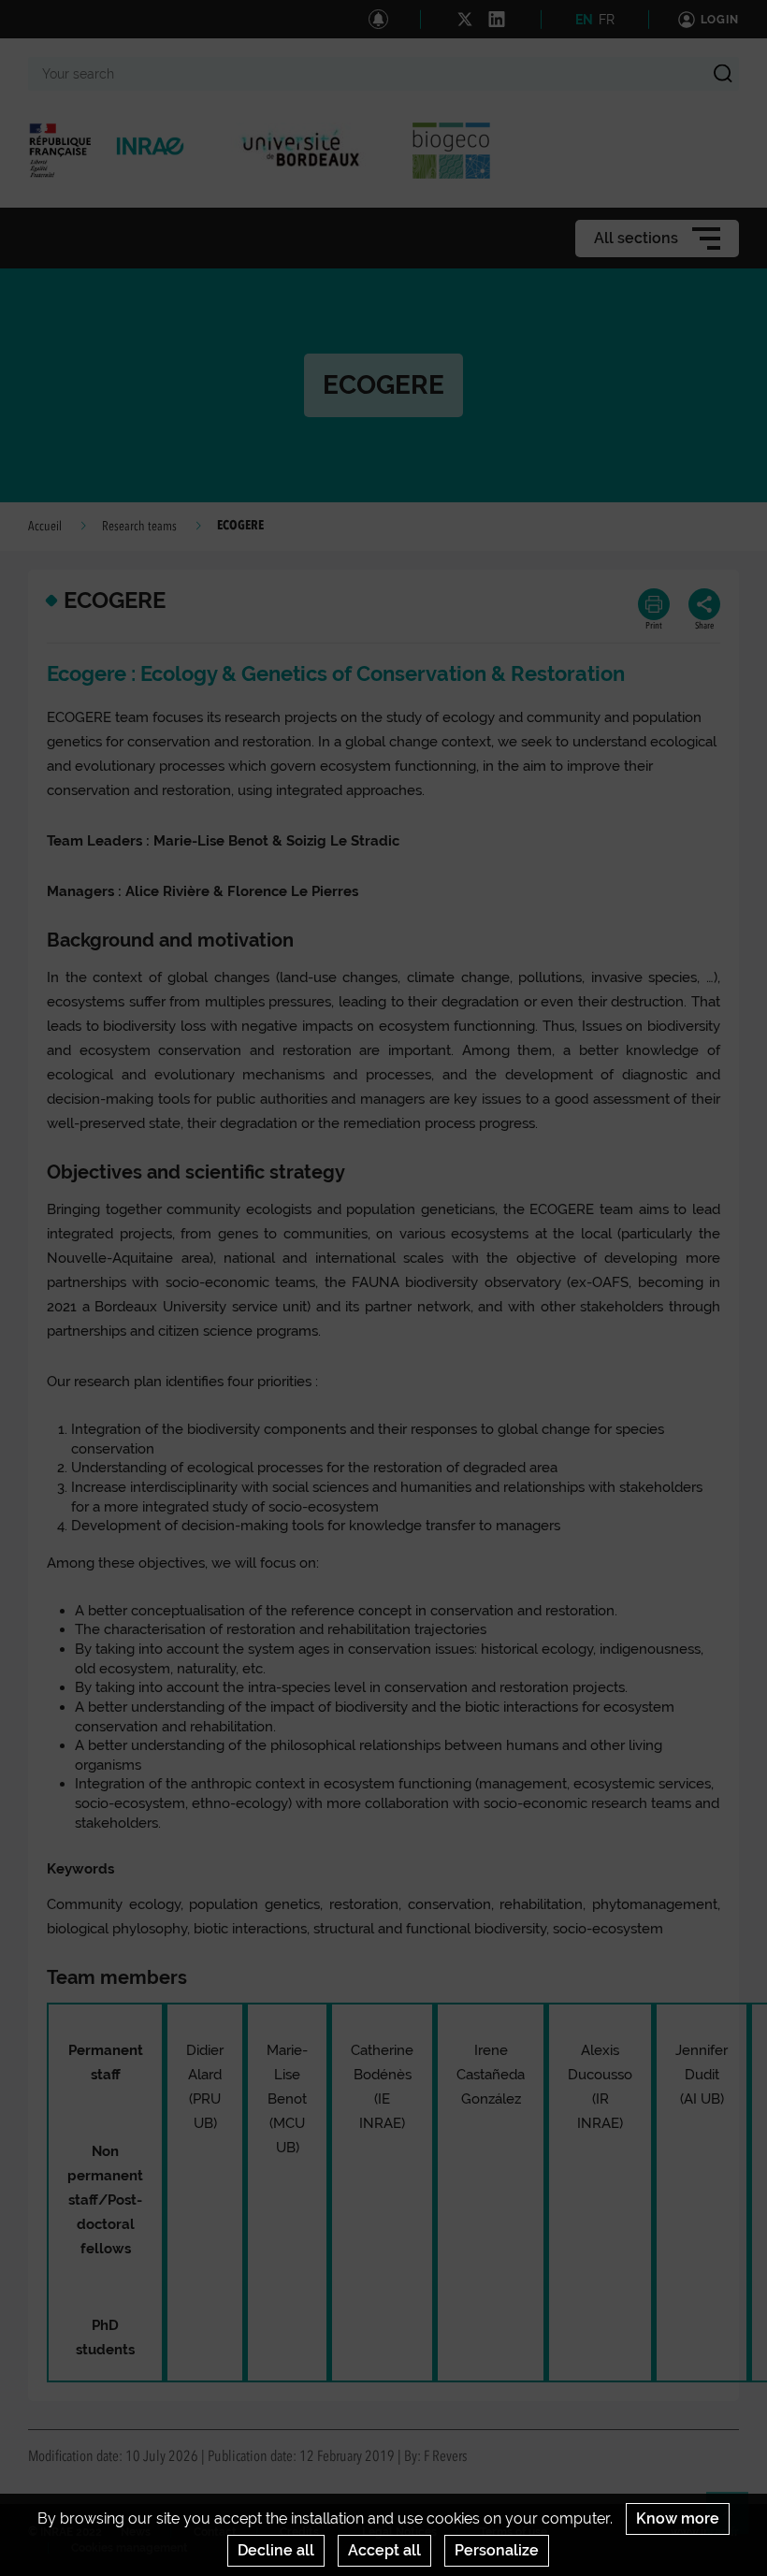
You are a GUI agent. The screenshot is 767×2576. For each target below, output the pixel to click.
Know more (678, 2518)
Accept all (384, 2550)
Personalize (497, 2550)
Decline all (276, 2550)
